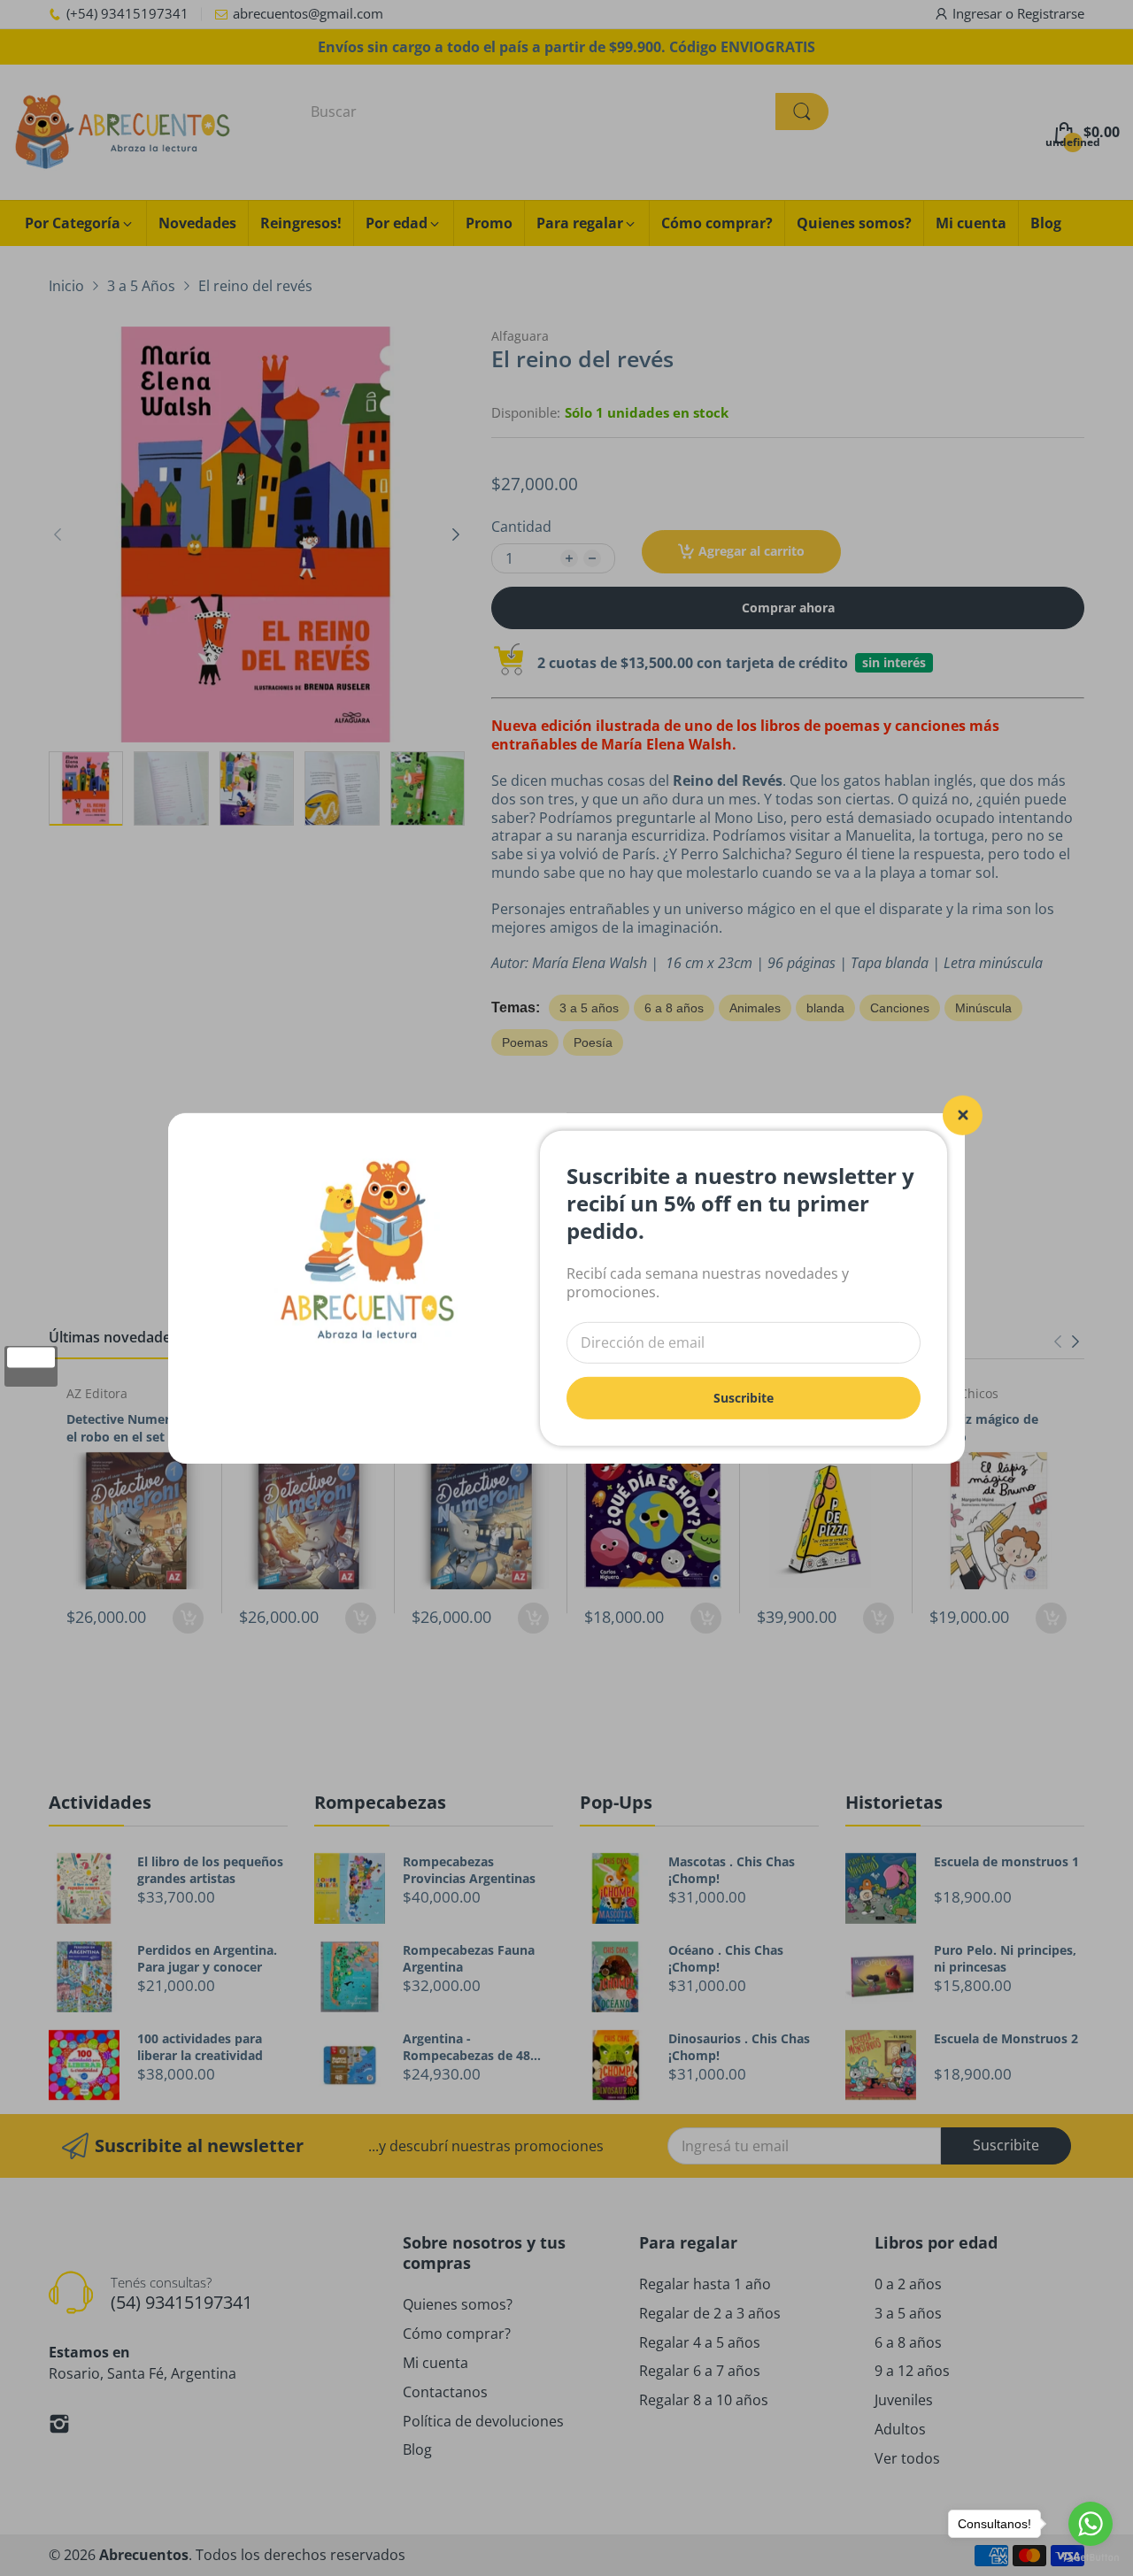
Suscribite (744, 1397)
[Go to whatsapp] (1091, 2524)
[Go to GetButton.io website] (1091, 2558)
